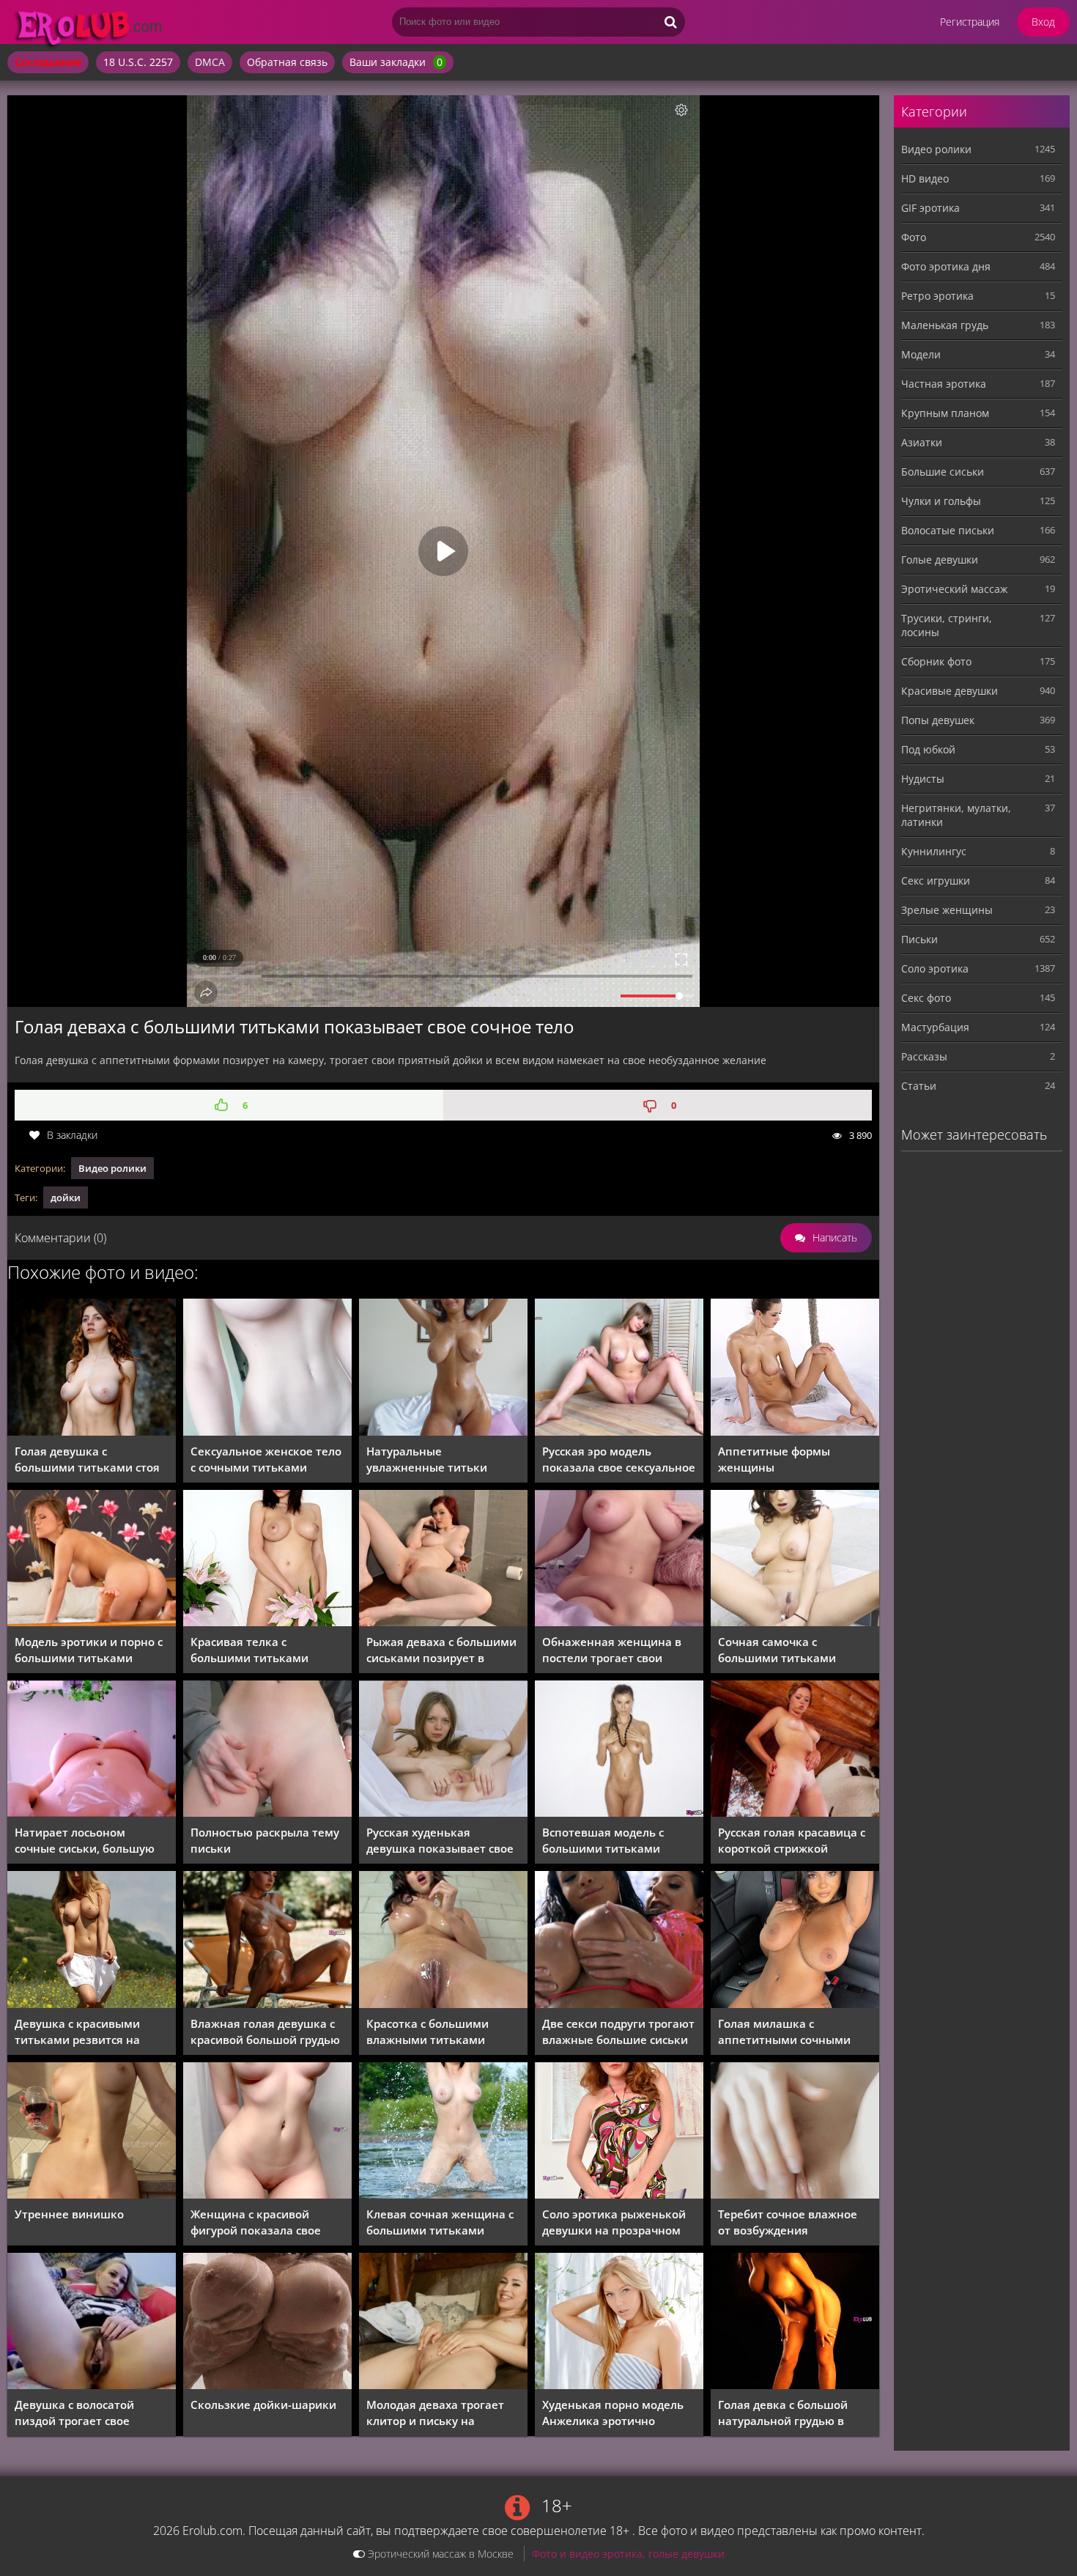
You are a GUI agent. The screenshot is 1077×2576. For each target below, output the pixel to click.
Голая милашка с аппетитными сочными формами (784, 2032)
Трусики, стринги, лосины (947, 625)
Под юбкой (928, 749)
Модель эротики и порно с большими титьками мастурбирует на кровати (89, 1650)
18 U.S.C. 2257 (138, 62)
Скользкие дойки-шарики (263, 2405)
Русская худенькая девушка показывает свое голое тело (440, 1841)
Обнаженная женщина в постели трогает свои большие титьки (612, 1650)
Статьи (919, 1086)
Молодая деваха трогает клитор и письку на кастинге (435, 2413)
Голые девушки (940, 560)
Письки (919, 939)
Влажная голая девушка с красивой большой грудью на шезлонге (265, 2032)
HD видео (925, 178)
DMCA (210, 62)
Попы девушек (938, 720)
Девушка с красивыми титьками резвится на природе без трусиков (77, 2032)
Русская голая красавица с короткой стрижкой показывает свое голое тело (792, 1841)
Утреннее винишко (69, 2214)
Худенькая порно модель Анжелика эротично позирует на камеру (613, 2413)
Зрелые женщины (947, 910)
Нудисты (923, 779)
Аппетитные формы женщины (774, 1459)
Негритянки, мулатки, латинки (956, 815)
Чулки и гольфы (941, 501)
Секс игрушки (936, 881)
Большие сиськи (943, 472)
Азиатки (922, 442)
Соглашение (48, 62)
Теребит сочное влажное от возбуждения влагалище (788, 2222)
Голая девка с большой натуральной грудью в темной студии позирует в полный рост (792, 2413)
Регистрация (970, 22)
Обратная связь (287, 62)
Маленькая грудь (945, 325)
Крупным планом (945, 413)
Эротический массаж (954, 589)
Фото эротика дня (946, 266)
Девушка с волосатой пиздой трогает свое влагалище (74, 2413)
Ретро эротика (937, 296)
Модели (921, 354)
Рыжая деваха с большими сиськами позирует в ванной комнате (441, 1650)
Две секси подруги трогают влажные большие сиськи (618, 2031)
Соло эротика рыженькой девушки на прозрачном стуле (614, 2222)
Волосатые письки (948, 530)
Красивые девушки (950, 691)
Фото (914, 237)
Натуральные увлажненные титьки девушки (427, 1459)
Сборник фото (936, 661)
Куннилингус (934, 851)
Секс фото (926, 998)
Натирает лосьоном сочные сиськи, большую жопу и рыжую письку (85, 1841)
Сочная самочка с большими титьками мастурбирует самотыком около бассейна (790, 1650)
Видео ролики (112, 1168)
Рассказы (924, 1056)
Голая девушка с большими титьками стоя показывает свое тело (87, 1459)
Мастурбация (935, 1027)
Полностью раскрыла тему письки (265, 1840)
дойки (66, 1197)
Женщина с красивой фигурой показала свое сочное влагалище (256, 2222)
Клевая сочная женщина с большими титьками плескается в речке (440, 2222)
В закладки (72, 1135)
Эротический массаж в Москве (439, 2554)
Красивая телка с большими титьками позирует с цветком (249, 1650)
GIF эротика (930, 208)
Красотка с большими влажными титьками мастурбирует (428, 2032)
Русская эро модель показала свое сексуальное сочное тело (619, 1459)
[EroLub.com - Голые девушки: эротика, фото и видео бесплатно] (125, 48)
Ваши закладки (396, 62)
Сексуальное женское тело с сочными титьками (266, 1459)
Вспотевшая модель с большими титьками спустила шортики (603, 1841)
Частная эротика (944, 384)
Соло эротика (935, 968)
